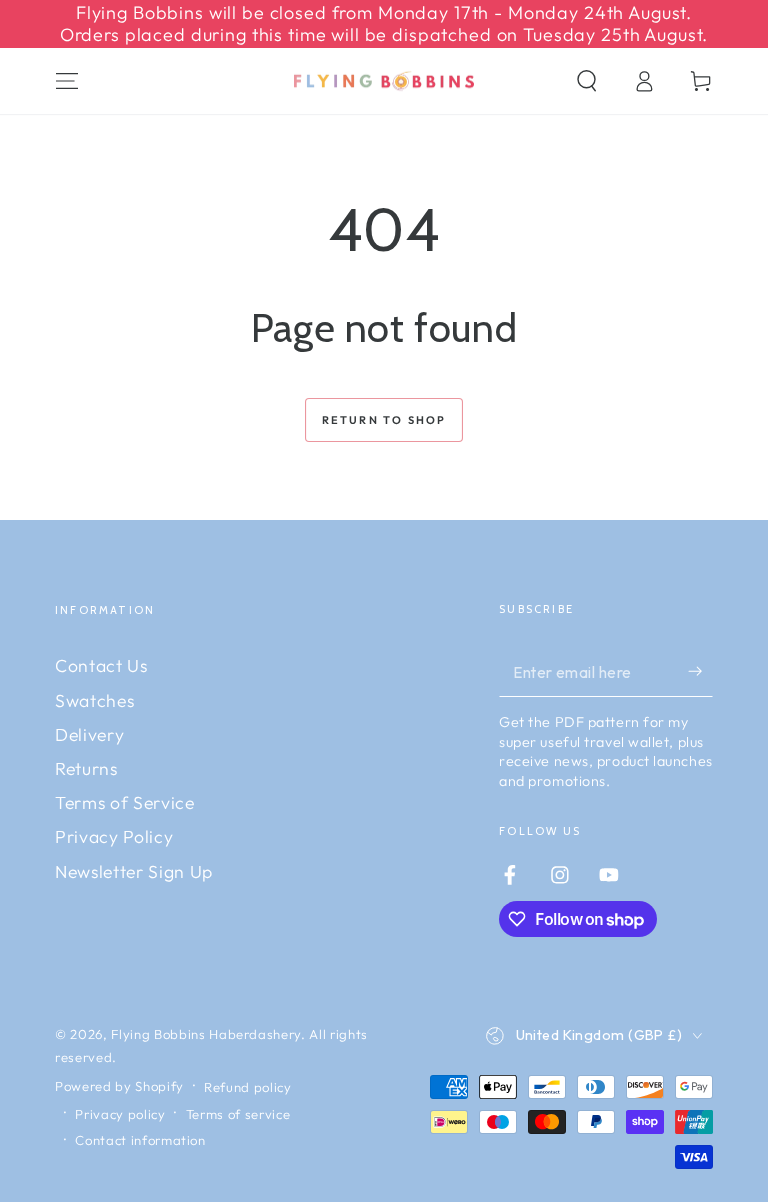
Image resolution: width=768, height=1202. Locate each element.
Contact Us (101, 665)
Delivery (89, 734)
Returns (86, 768)
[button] (586, 81)
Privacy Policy (114, 836)
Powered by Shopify (119, 1086)
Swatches (94, 700)
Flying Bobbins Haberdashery (206, 1034)
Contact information (140, 1140)
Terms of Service (125, 802)
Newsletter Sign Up (134, 871)
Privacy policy (120, 1114)
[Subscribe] (700, 671)
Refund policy (248, 1087)
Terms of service (238, 1114)
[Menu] (67, 81)
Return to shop (384, 420)
